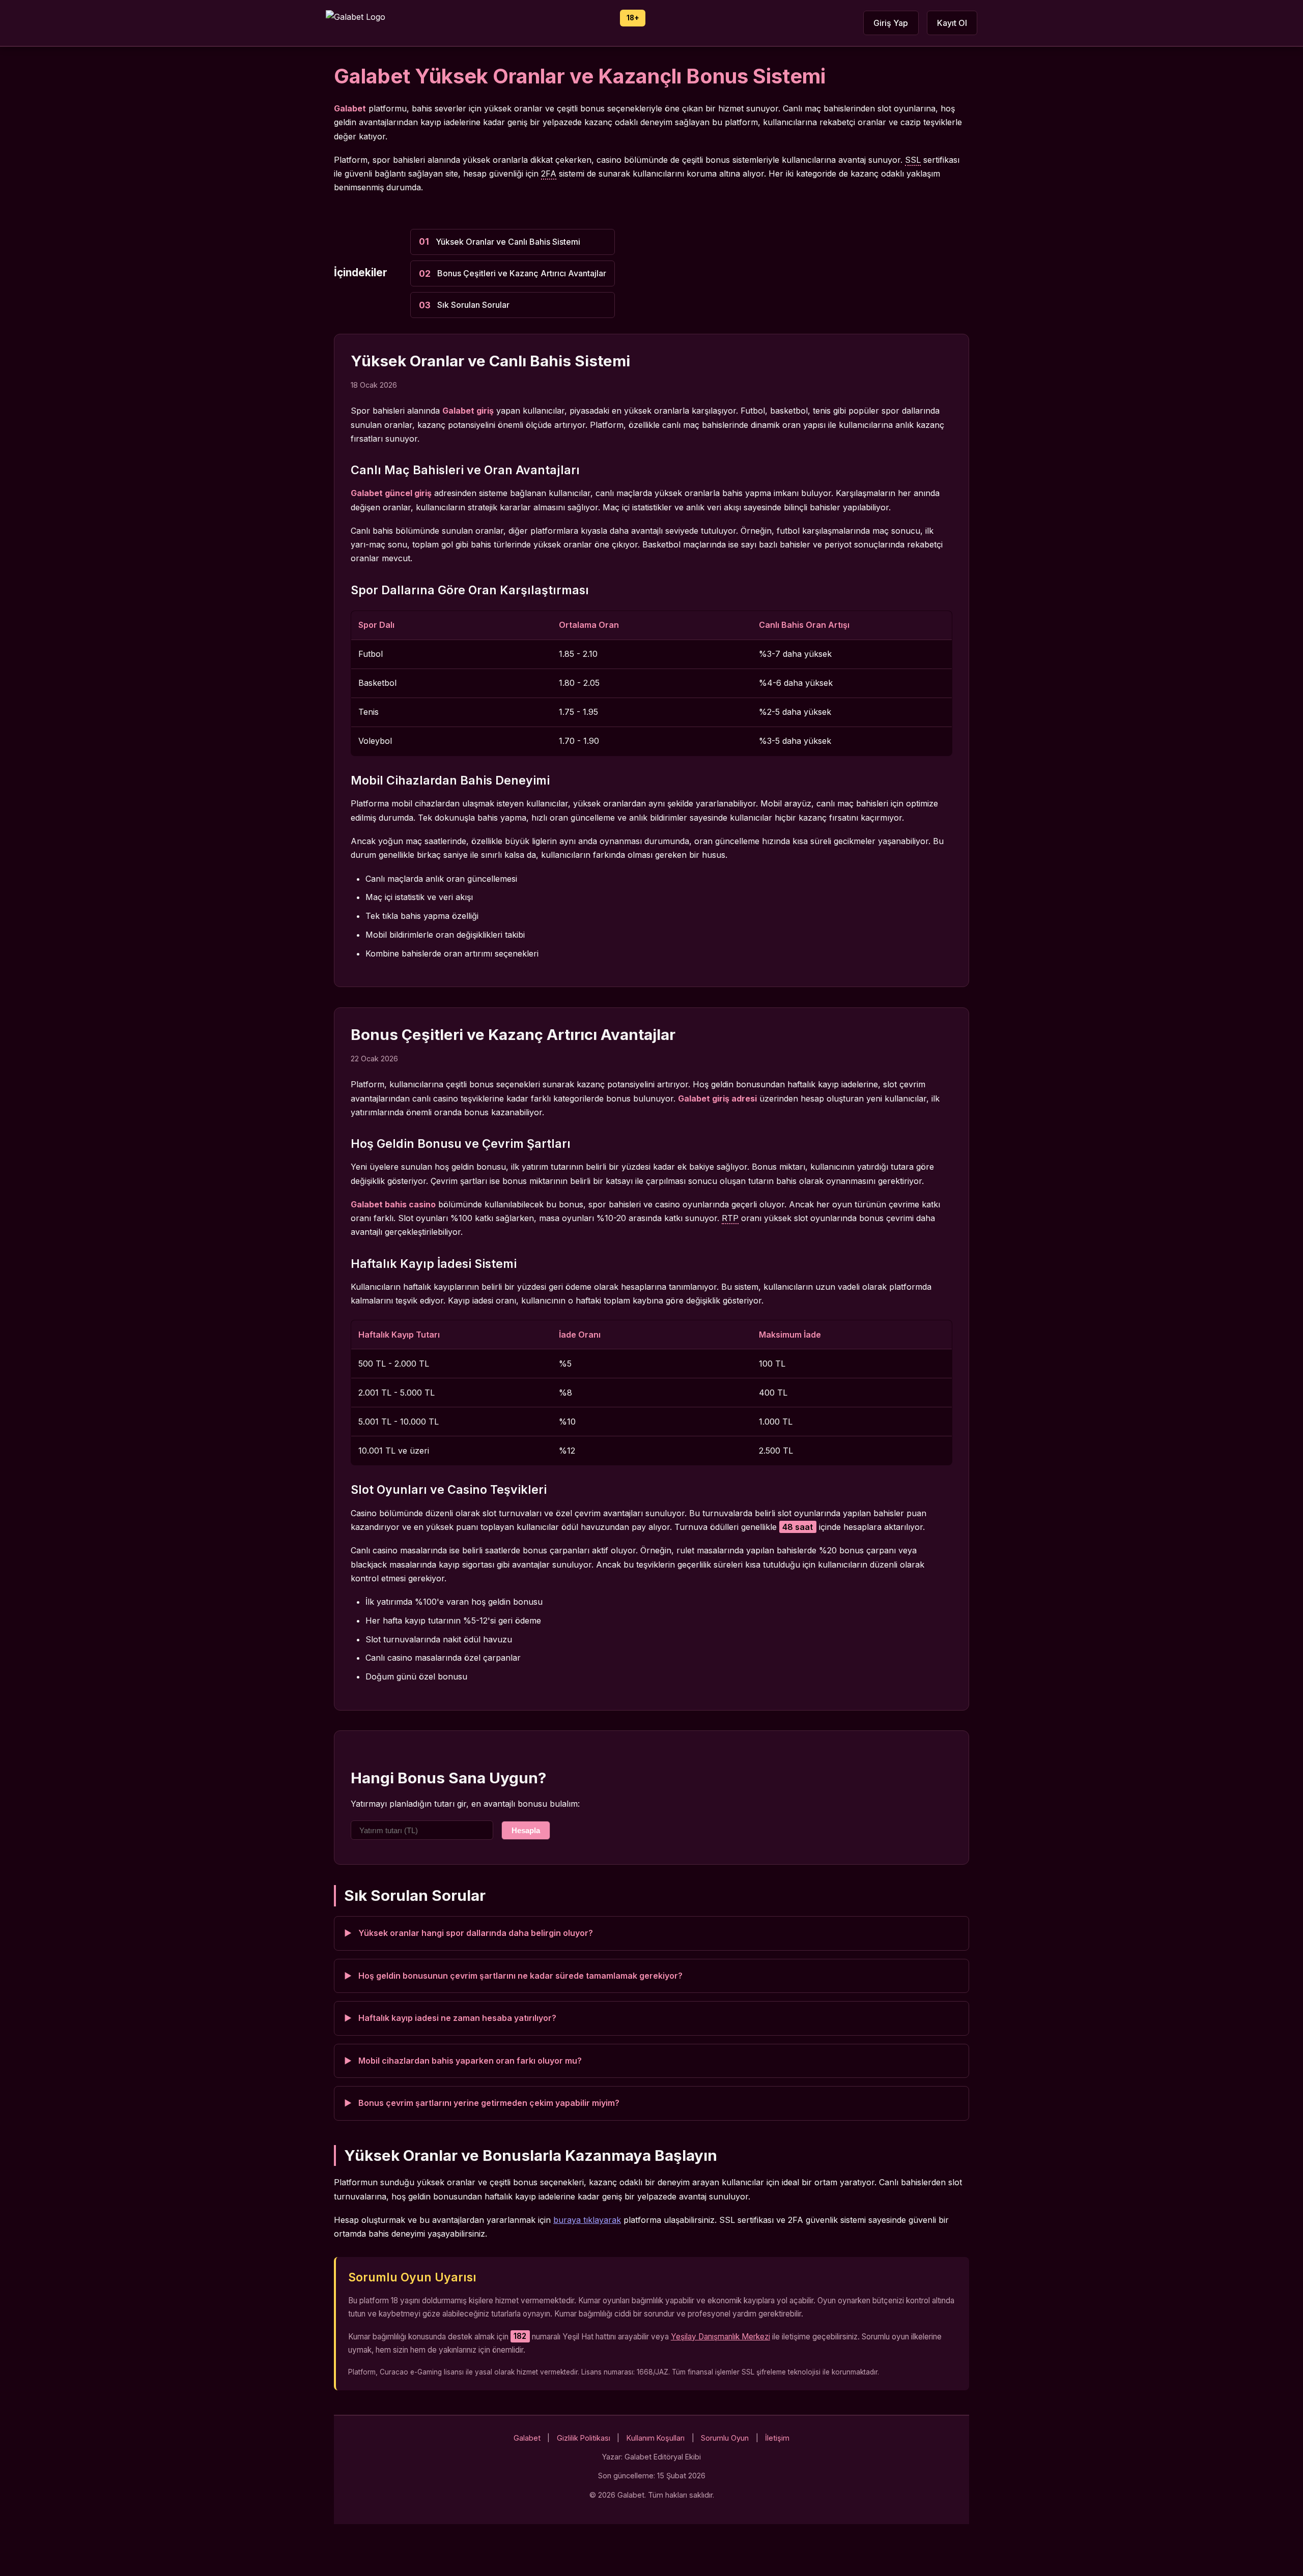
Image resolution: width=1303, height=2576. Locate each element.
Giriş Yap (891, 23)
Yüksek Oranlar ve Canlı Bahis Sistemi (508, 242)
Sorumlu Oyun (725, 2438)
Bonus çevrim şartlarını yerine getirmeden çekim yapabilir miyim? (489, 2103)
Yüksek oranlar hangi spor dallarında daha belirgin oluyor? (476, 1933)
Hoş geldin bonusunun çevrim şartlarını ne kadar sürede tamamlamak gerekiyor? (520, 1976)
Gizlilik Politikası (584, 2438)
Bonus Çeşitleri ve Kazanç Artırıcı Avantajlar (522, 273)
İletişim (777, 2438)
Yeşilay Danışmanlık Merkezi (720, 2337)
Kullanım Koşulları (656, 2438)
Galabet (527, 2438)
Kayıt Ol (952, 23)
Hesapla (526, 1830)
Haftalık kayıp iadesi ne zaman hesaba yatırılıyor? (457, 2018)
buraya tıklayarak (587, 2220)
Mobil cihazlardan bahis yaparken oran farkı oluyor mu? (470, 2061)
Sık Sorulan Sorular (473, 305)
